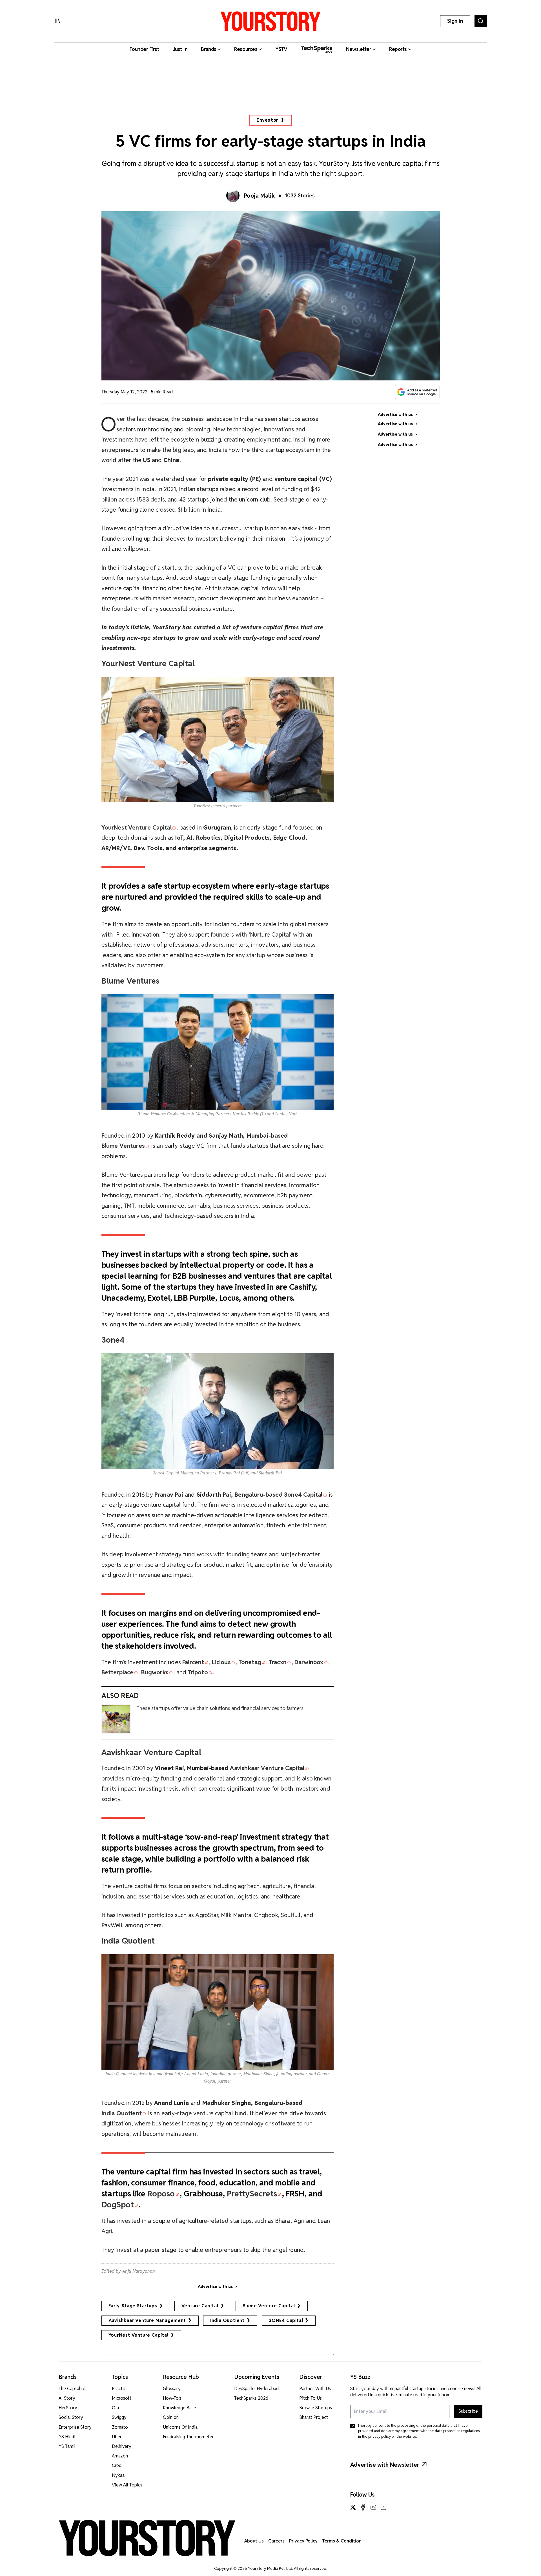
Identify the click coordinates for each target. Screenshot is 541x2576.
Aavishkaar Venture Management (147, 2320)
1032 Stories (300, 196)
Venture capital (200, 2306)
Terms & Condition (342, 2541)
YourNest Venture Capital (138, 2335)
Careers (276, 2541)
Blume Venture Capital (269, 2306)
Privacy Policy (303, 2541)
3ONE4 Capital (286, 2320)
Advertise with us (215, 2287)
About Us (254, 2541)
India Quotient (227, 2320)
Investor (268, 120)
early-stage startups (133, 2306)
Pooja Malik (260, 196)
